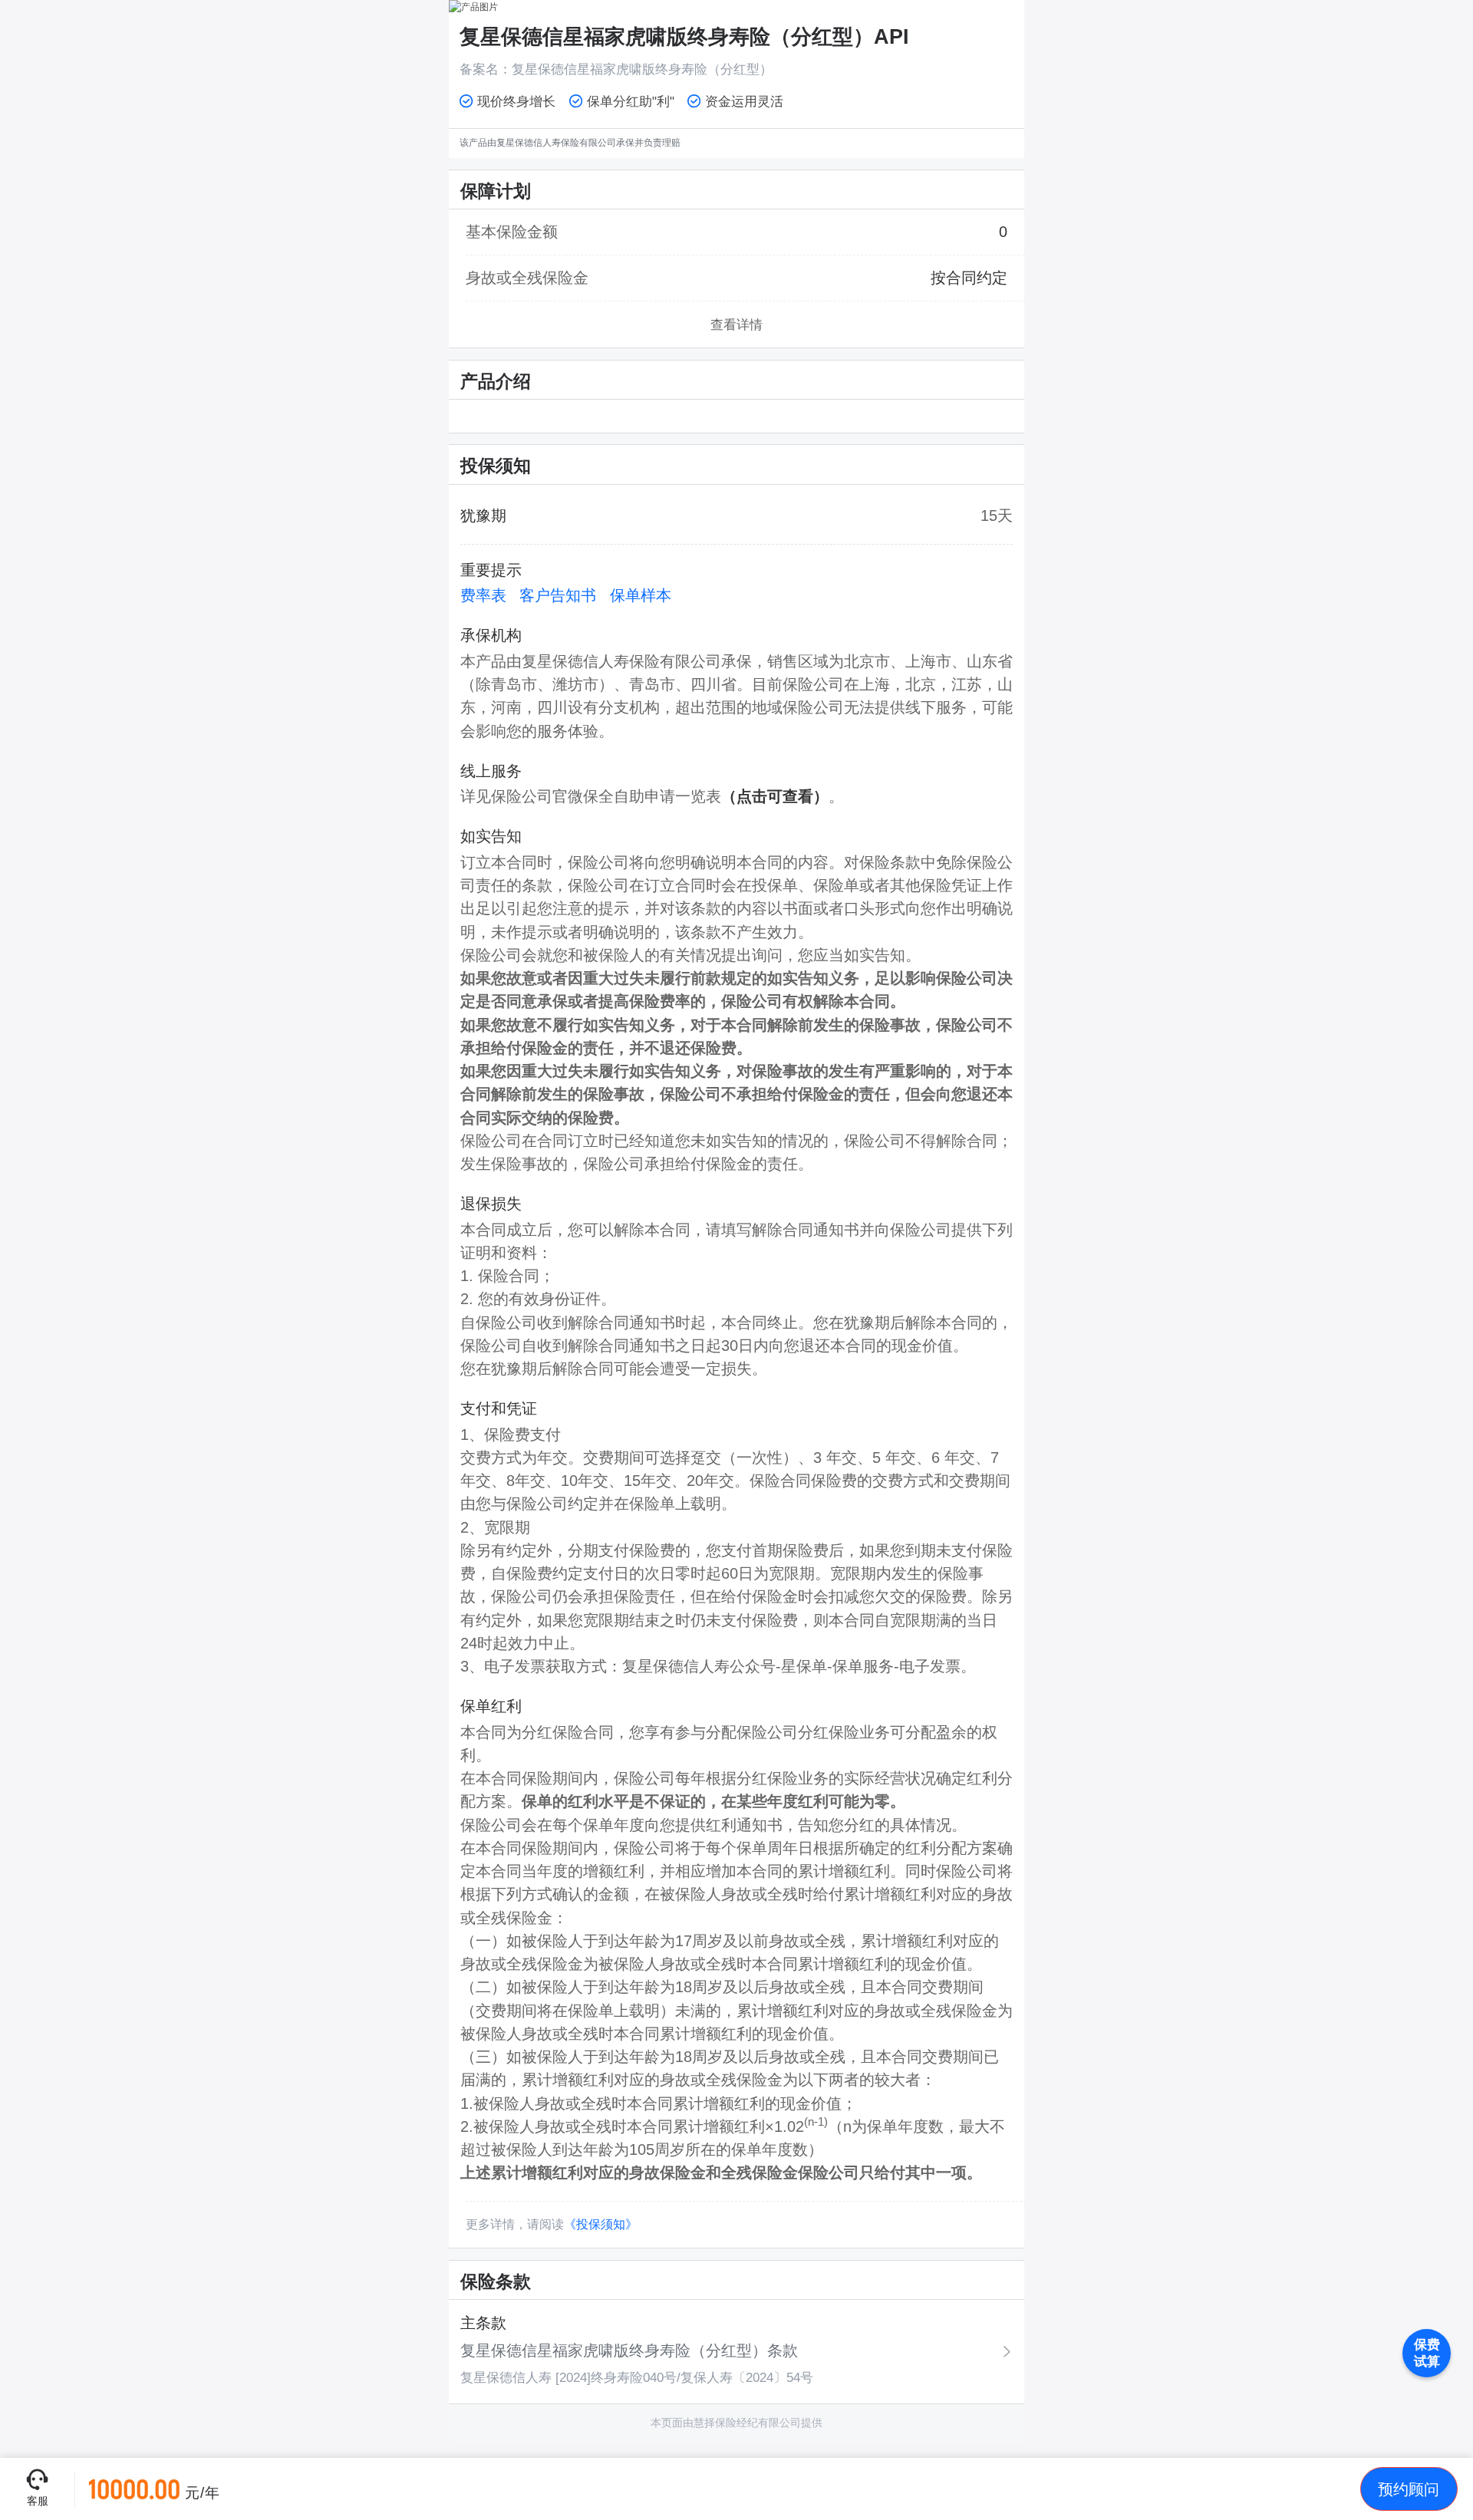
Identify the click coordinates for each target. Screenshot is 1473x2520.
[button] (1409, 2489)
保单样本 (641, 595)
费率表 (483, 595)
